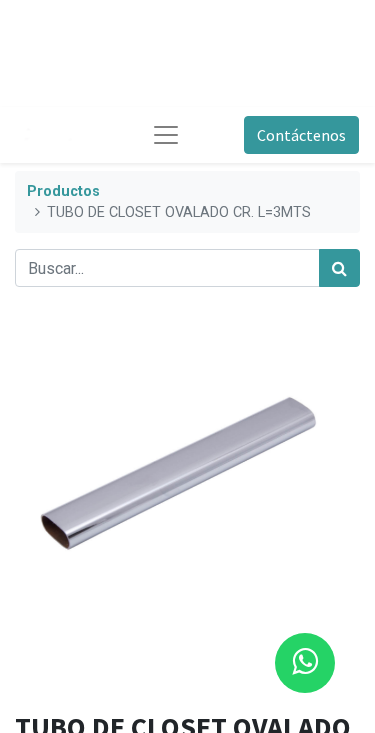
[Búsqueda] (339, 268)
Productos (63, 191)
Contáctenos (301, 135)
